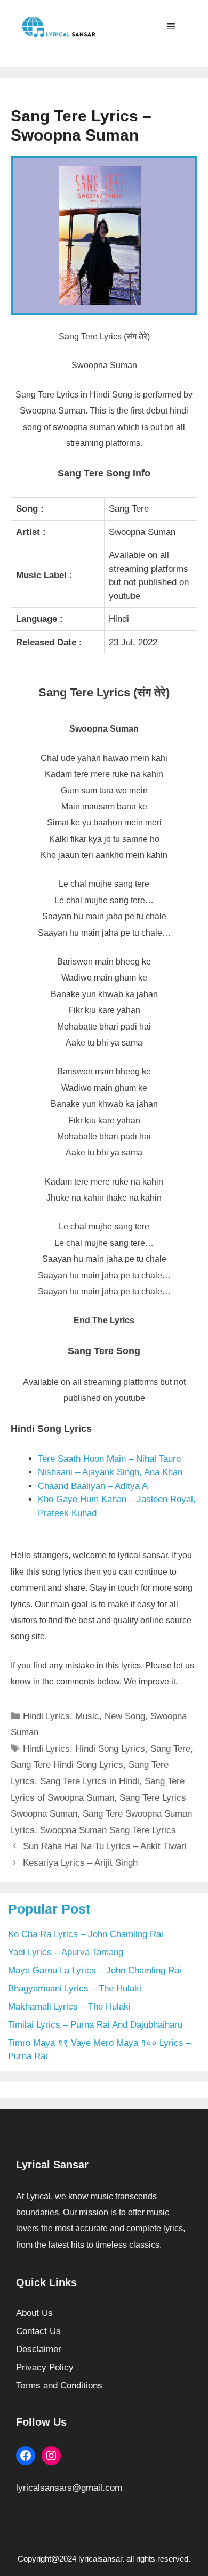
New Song (125, 1716)
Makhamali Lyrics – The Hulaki (69, 2007)
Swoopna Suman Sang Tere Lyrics (108, 1830)
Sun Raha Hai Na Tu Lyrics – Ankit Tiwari (105, 1846)
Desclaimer (39, 2349)
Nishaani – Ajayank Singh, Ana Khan (110, 1472)
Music (87, 1716)
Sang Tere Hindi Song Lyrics (67, 1765)
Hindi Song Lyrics (110, 1749)
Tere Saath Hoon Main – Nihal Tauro (109, 1459)
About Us (34, 2313)
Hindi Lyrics (46, 1716)
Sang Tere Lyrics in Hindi (90, 1781)
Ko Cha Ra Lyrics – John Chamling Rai (86, 1934)
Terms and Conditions (59, 2385)
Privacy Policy (45, 2367)
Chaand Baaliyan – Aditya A (93, 1486)
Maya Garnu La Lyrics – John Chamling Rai (95, 1970)
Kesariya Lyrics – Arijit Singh (80, 1863)
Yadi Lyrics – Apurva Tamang (66, 1952)
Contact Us (38, 2331)
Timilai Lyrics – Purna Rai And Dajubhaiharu (95, 2025)
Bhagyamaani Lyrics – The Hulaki (75, 1988)
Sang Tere (170, 1749)
